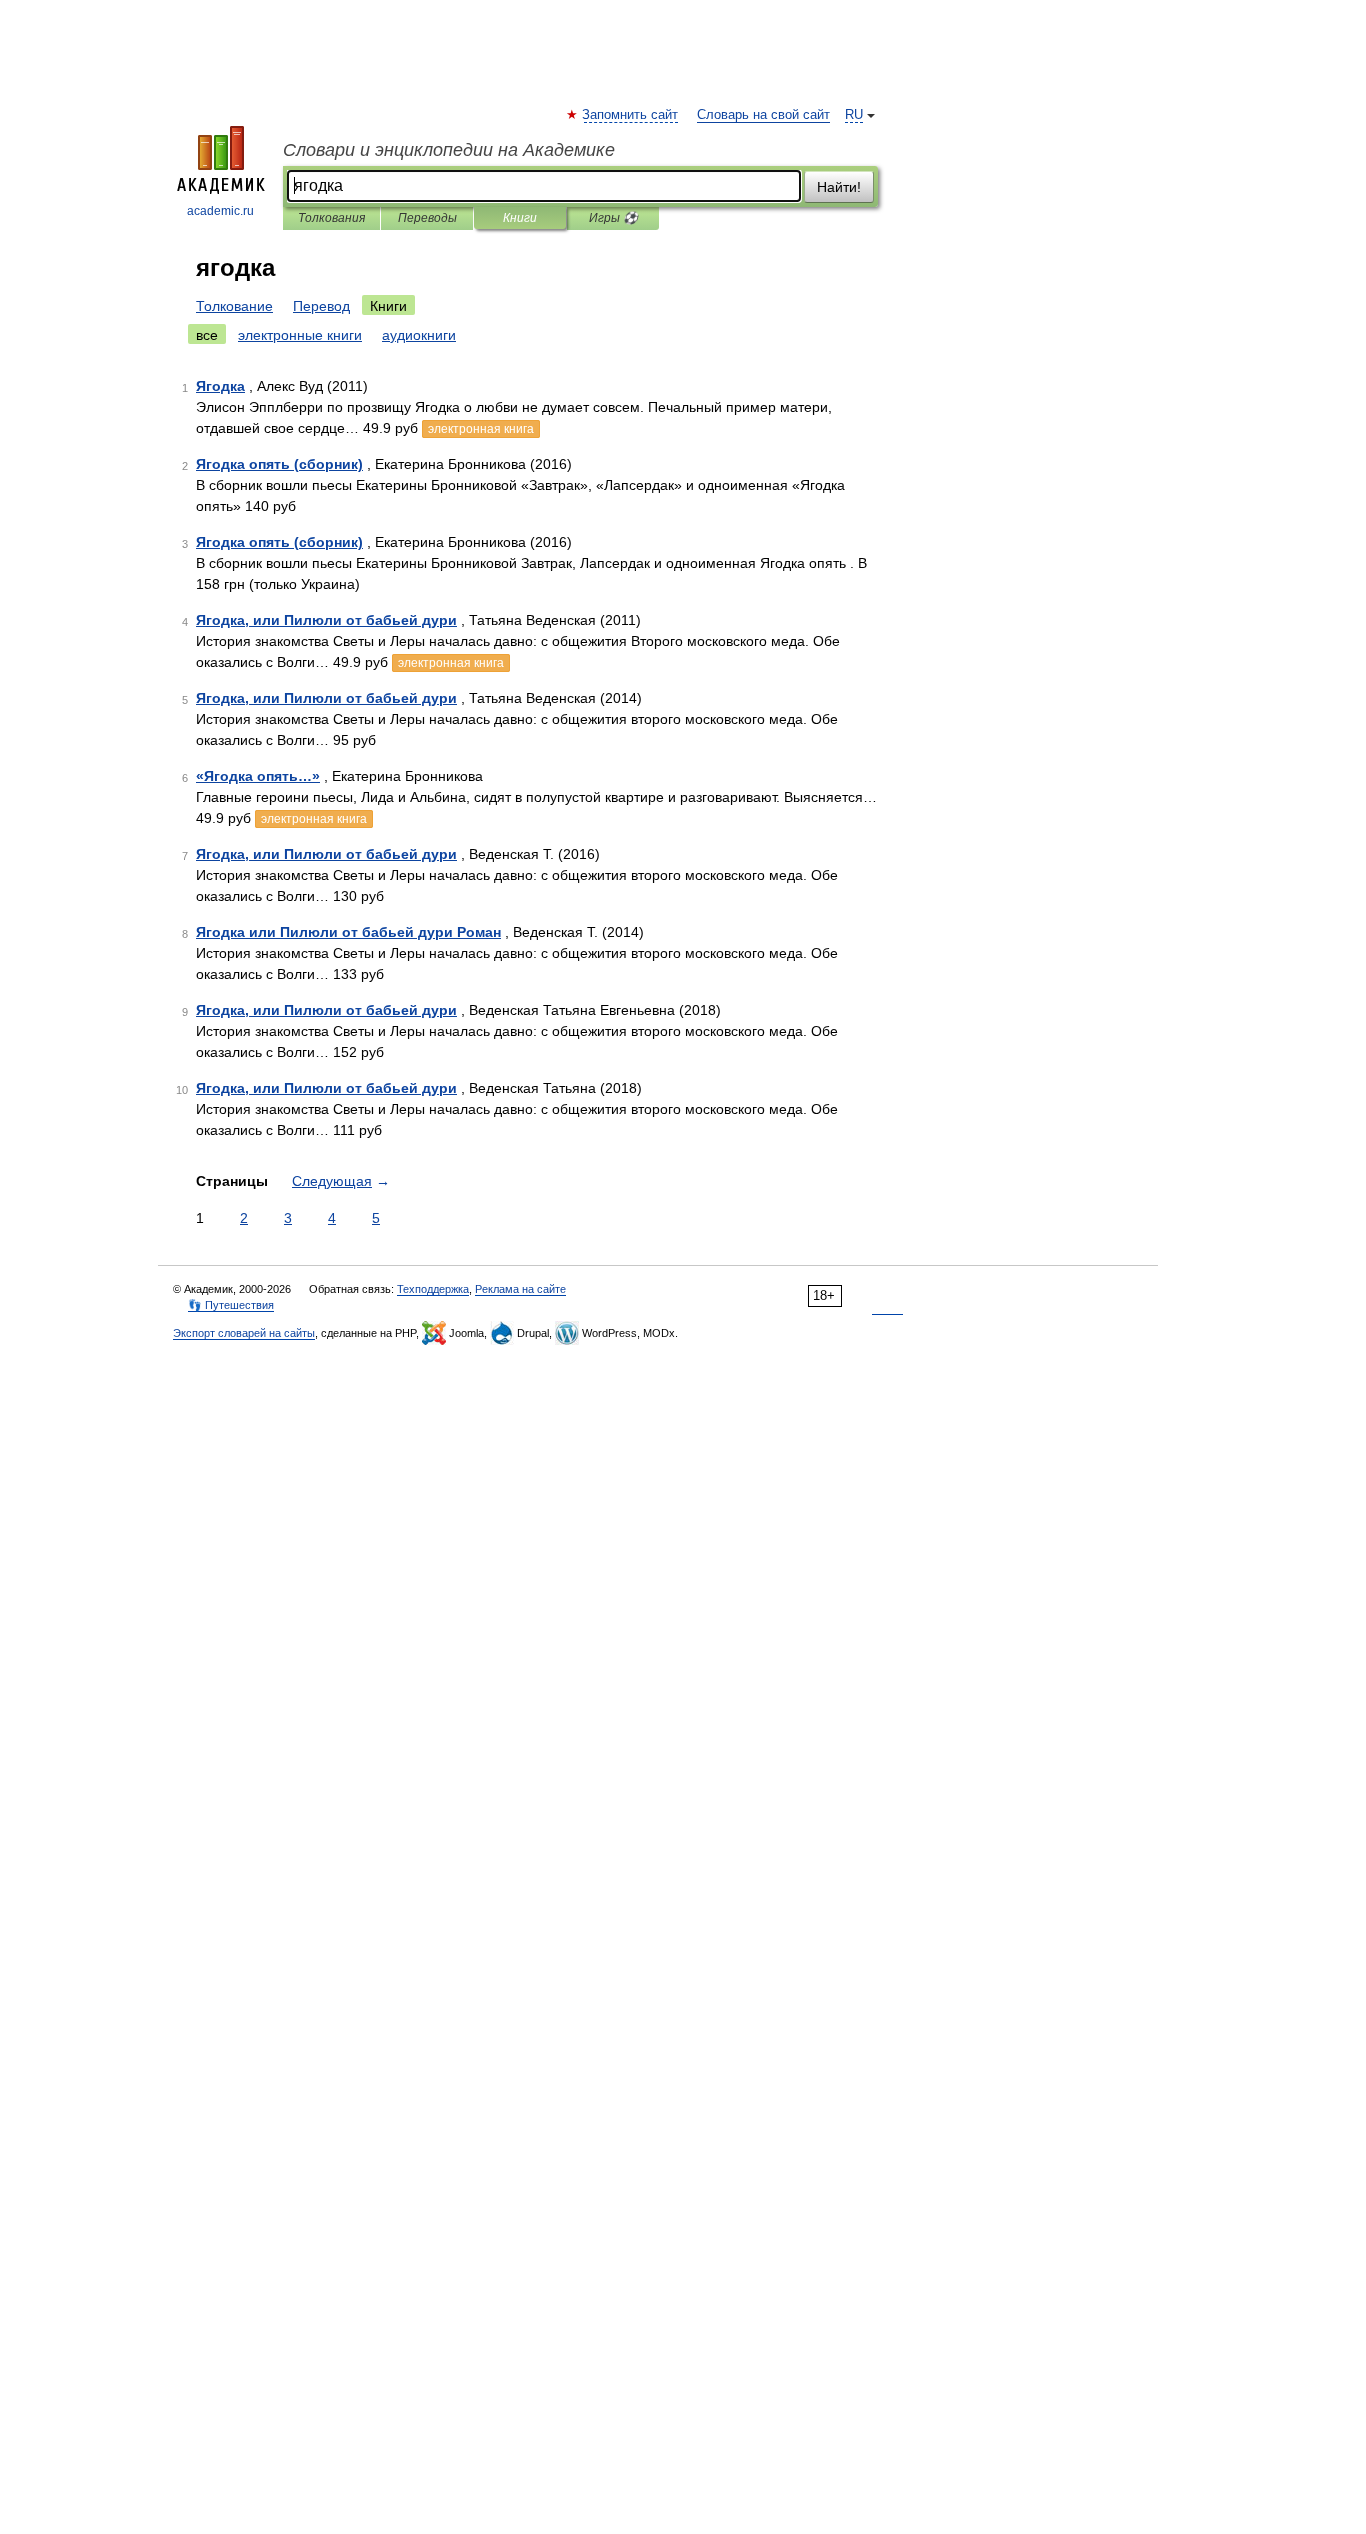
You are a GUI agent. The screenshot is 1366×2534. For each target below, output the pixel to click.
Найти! (839, 187)
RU (854, 115)
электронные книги (300, 335)
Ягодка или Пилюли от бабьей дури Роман (348, 932)
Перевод (321, 306)
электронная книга (481, 429)
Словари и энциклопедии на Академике (449, 150)
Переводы (427, 218)
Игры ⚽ (613, 218)
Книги (520, 218)
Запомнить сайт (631, 115)
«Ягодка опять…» (258, 776)
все (207, 335)
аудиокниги (419, 335)
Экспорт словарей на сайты (244, 1333)
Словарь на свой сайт (763, 115)
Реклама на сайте (520, 1289)
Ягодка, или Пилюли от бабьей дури (326, 620)
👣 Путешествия (231, 1305)
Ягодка (220, 386)
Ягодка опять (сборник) (279, 464)
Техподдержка (433, 1289)
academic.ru (220, 211)
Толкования (331, 218)
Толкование (234, 306)
